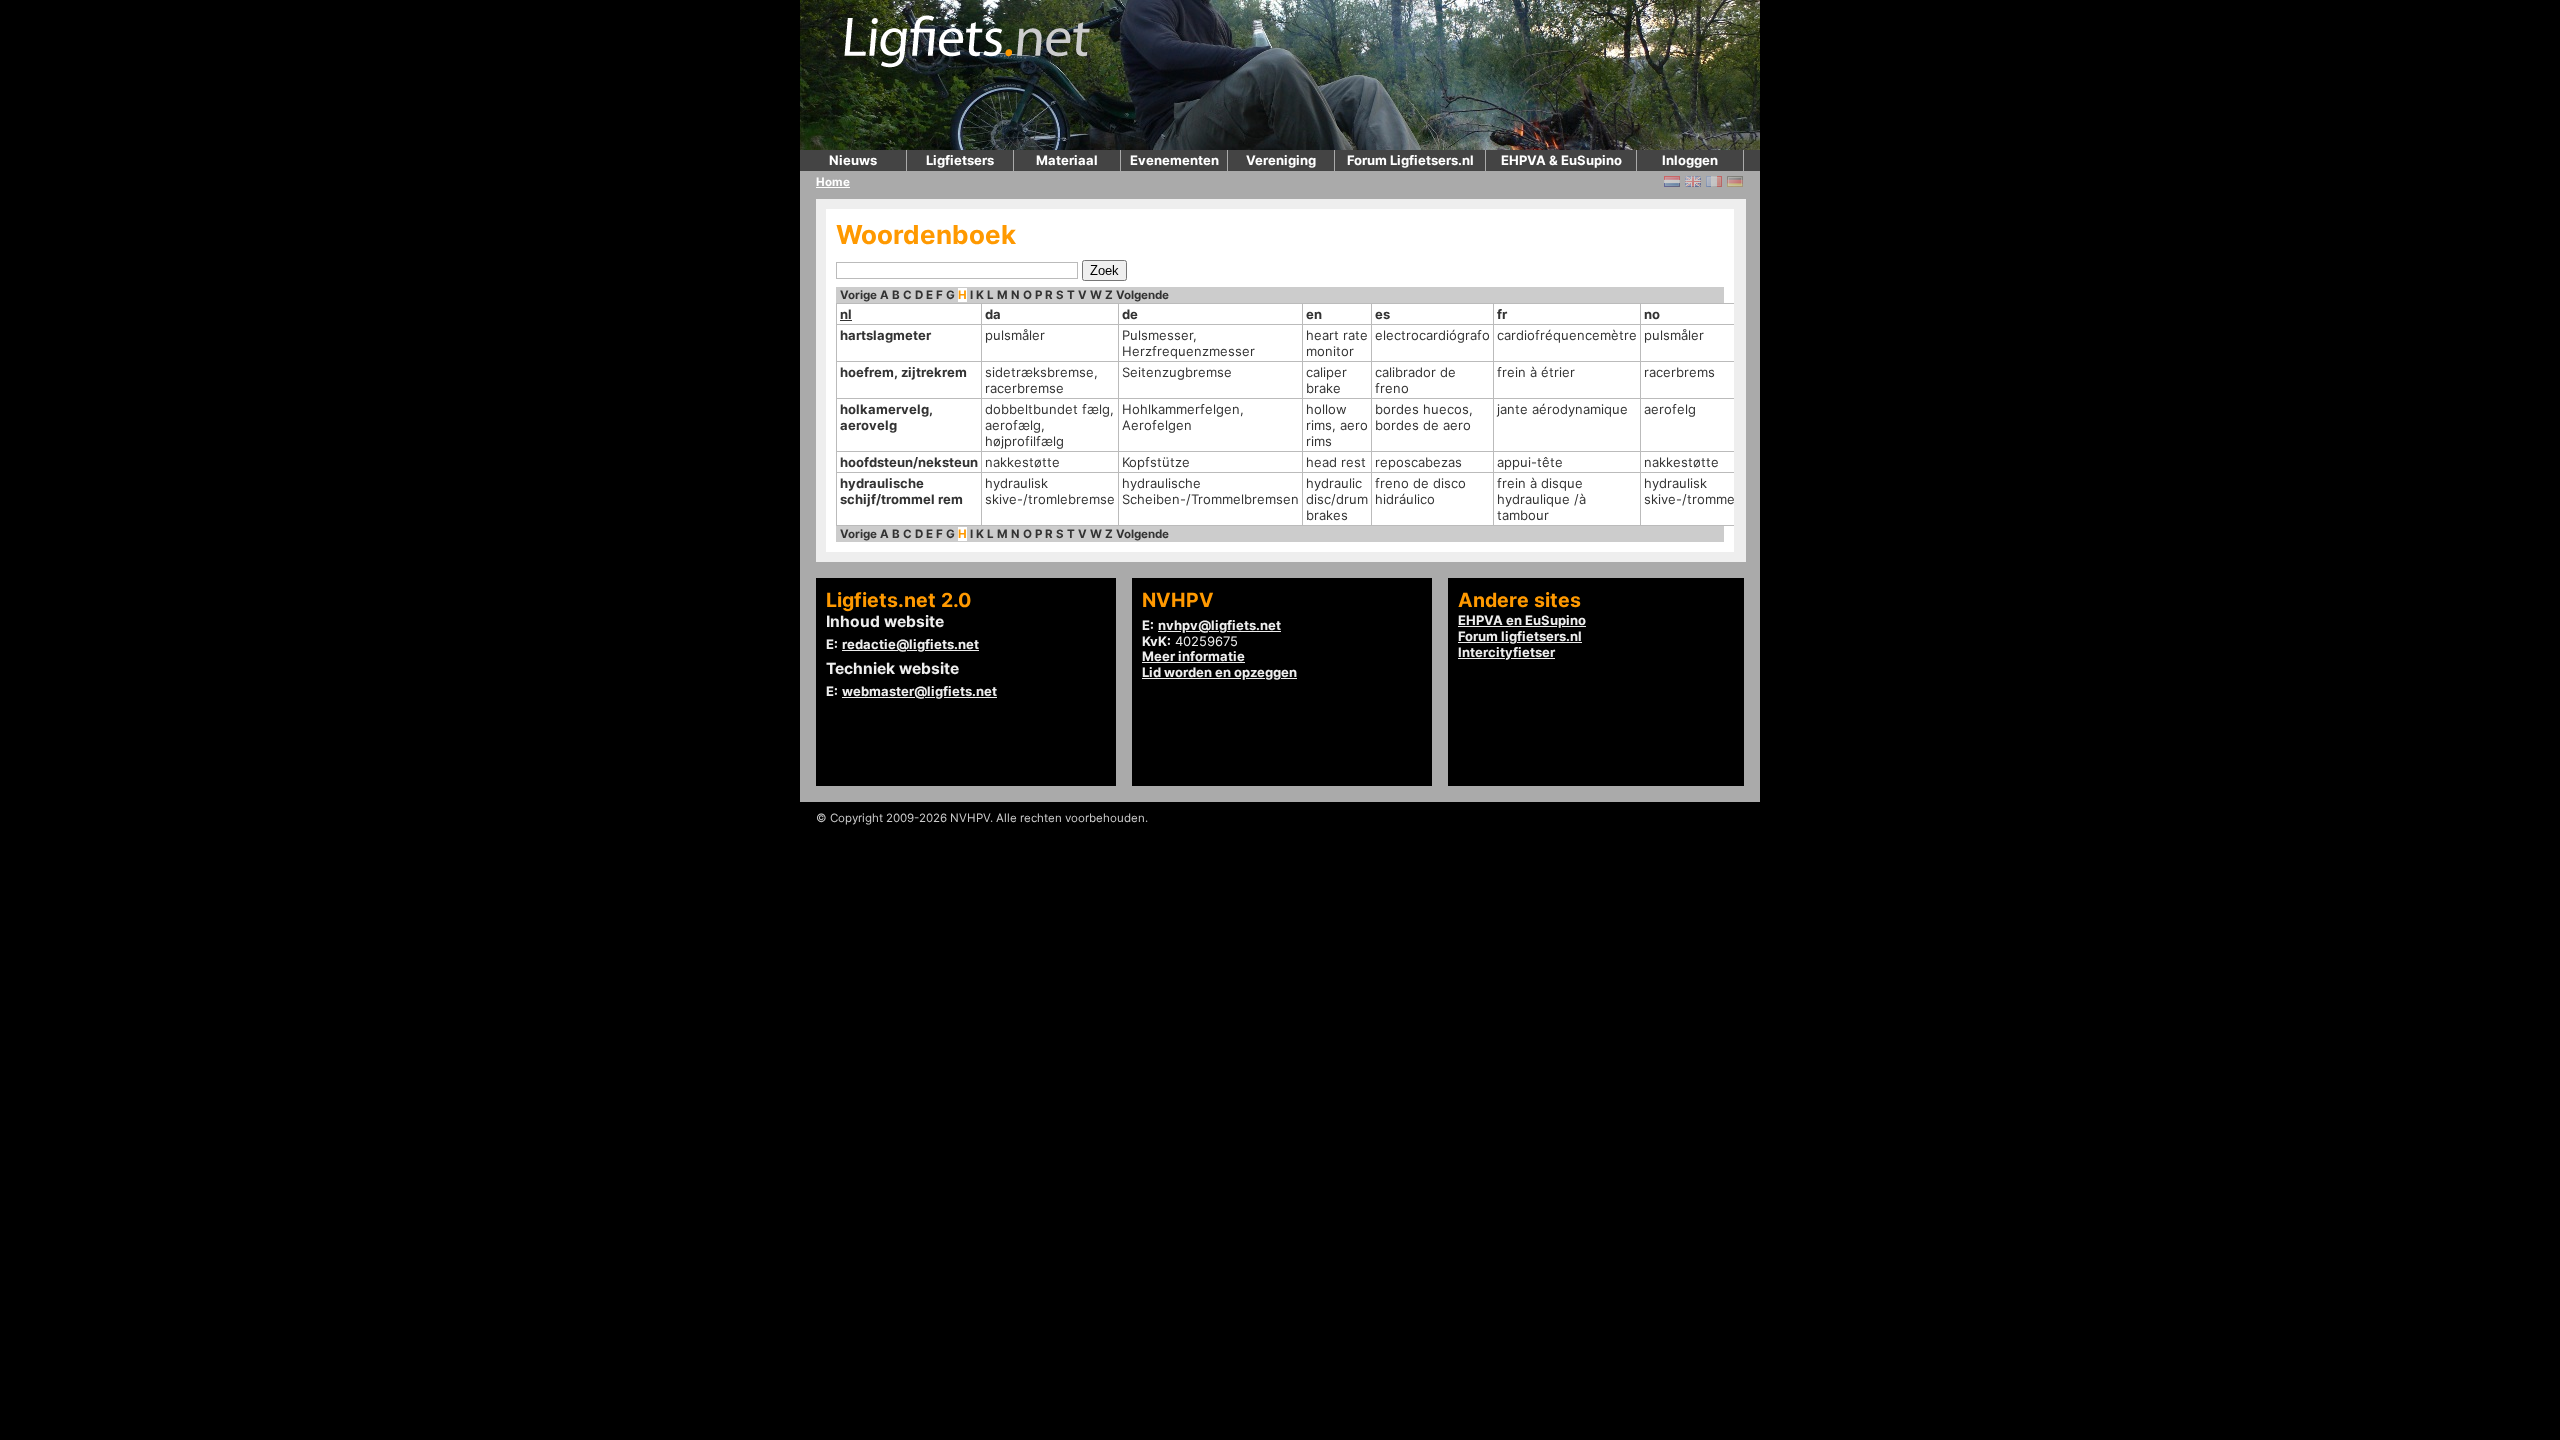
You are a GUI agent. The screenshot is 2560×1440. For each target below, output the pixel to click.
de (1130, 314)
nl (846, 314)
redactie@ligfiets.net (910, 644)
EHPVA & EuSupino (1561, 160)
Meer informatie (1193, 656)
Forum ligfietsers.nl (1520, 636)
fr (1502, 314)
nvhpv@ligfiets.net (1219, 625)
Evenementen (1174, 160)
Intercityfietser (1506, 652)
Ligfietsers (960, 160)
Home (833, 182)
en (1314, 314)
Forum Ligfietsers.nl (1410, 160)
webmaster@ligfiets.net (919, 691)
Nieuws (853, 160)
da (993, 314)
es (1382, 314)
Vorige (858, 295)
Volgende (1142, 295)
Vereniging (1281, 160)
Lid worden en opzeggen (1219, 672)
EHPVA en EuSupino (1522, 620)
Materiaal (1067, 160)
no (1652, 314)
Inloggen (1690, 160)
